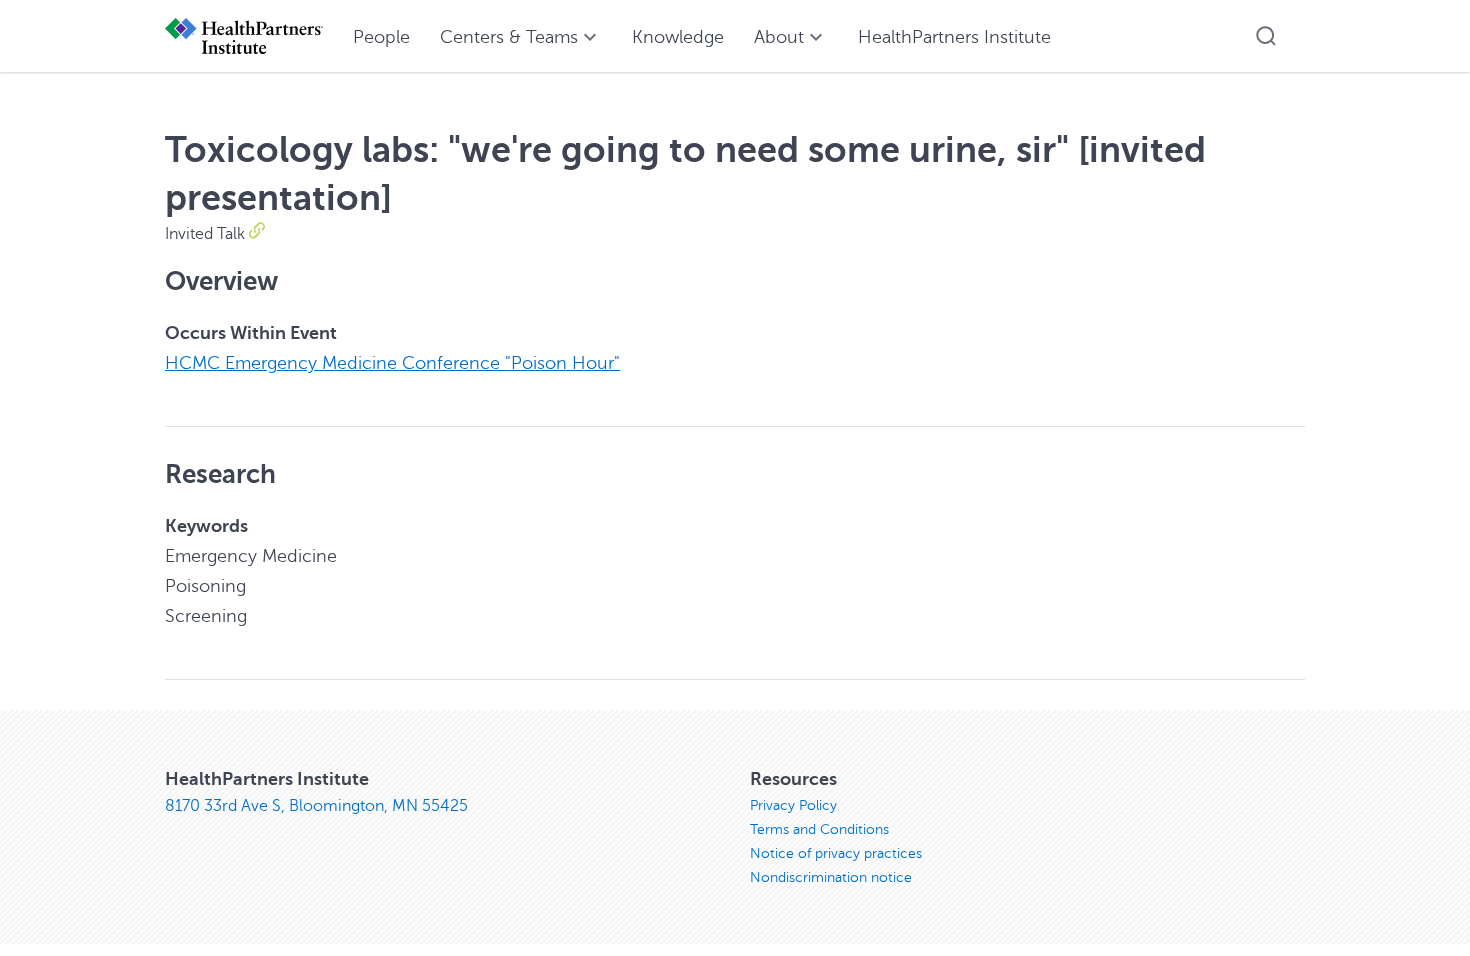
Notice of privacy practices (836, 853)
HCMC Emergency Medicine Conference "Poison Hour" (392, 363)
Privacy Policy (793, 805)
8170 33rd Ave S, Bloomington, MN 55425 (316, 806)
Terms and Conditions (819, 829)
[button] (1266, 36)
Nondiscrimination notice (831, 877)
